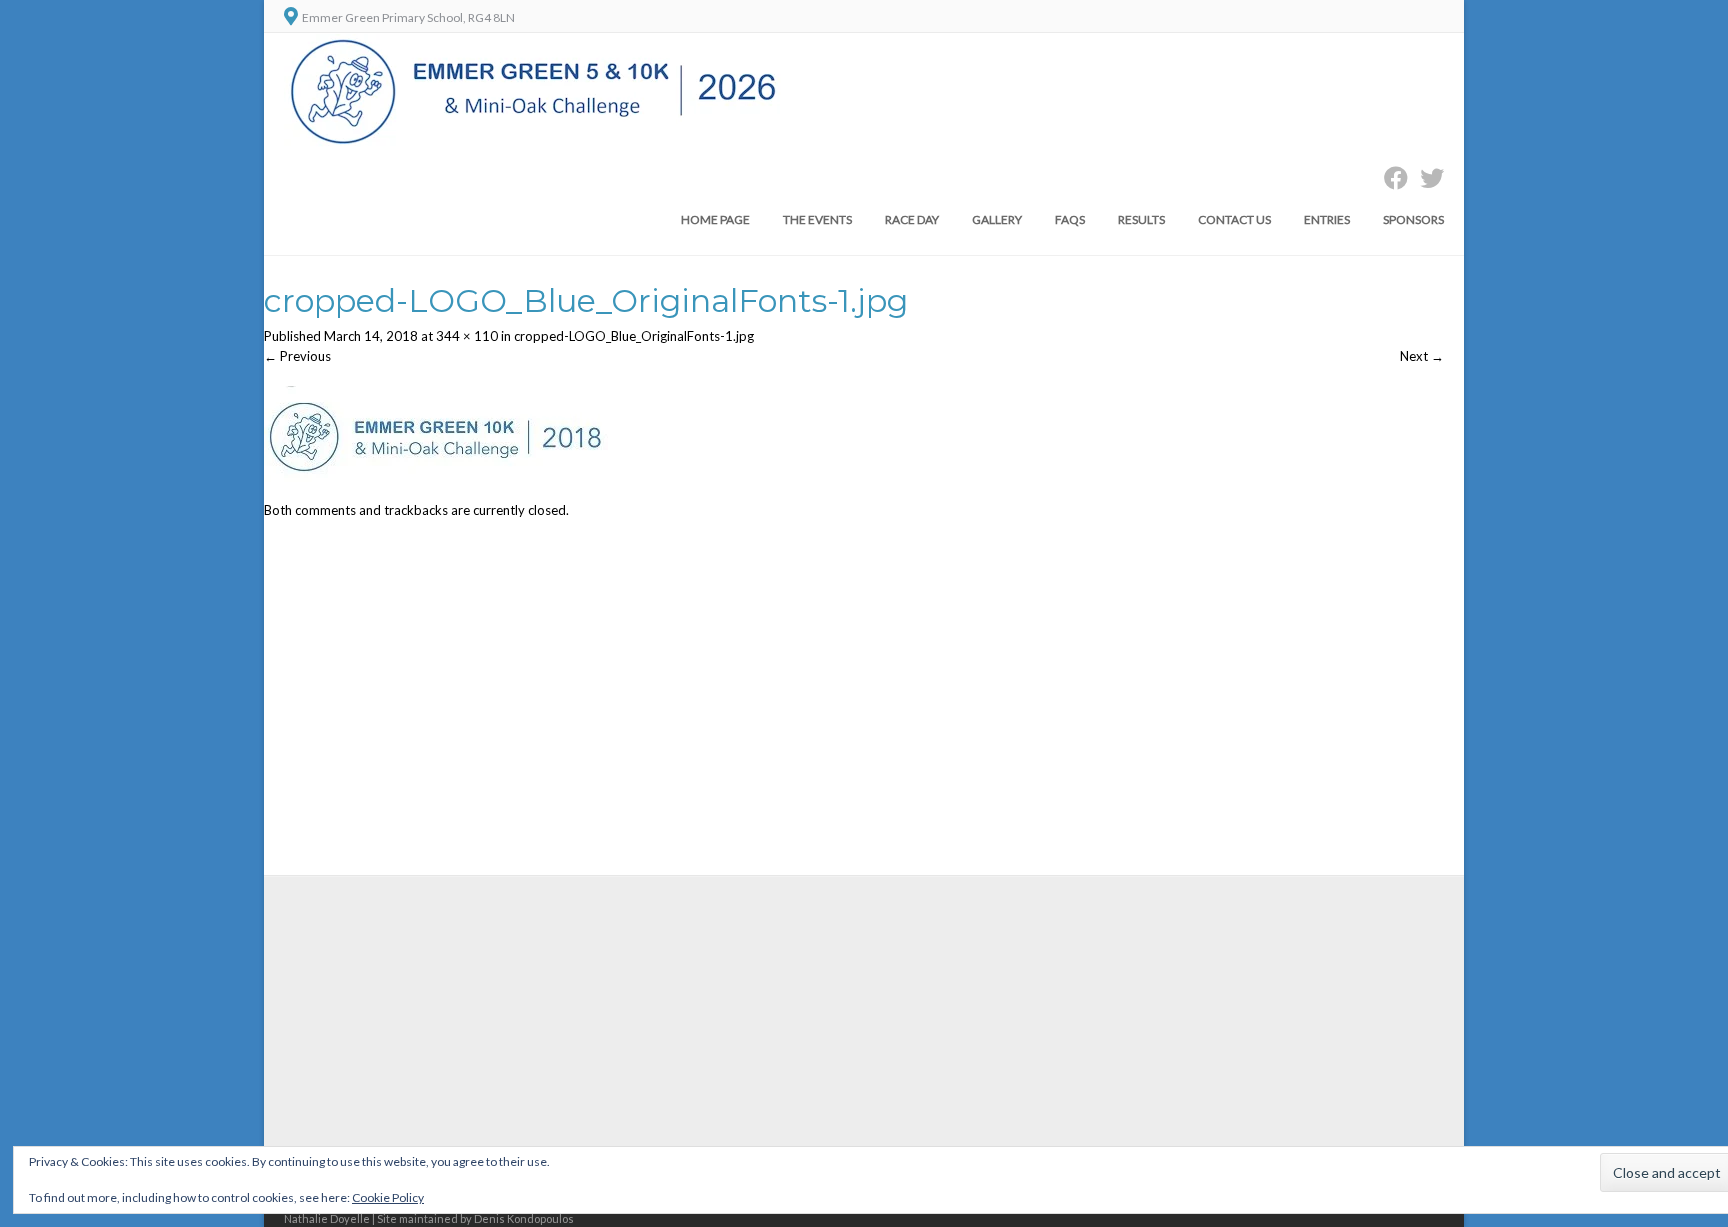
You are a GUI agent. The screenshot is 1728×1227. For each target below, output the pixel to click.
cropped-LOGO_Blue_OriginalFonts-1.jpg (634, 336)
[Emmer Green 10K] (535, 142)
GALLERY (997, 219)
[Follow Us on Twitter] (1426, 177)
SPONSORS (1413, 219)
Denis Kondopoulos (524, 1218)
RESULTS (1141, 219)
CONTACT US (1234, 219)
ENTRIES (1327, 219)
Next (1422, 356)
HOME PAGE (715, 219)
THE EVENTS (817, 219)
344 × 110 (467, 336)
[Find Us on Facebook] (1390, 177)
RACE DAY (912, 219)
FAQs (1070, 219)
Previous (297, 356)
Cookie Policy (388, 1197)
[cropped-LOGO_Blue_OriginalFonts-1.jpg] (436, 491)
